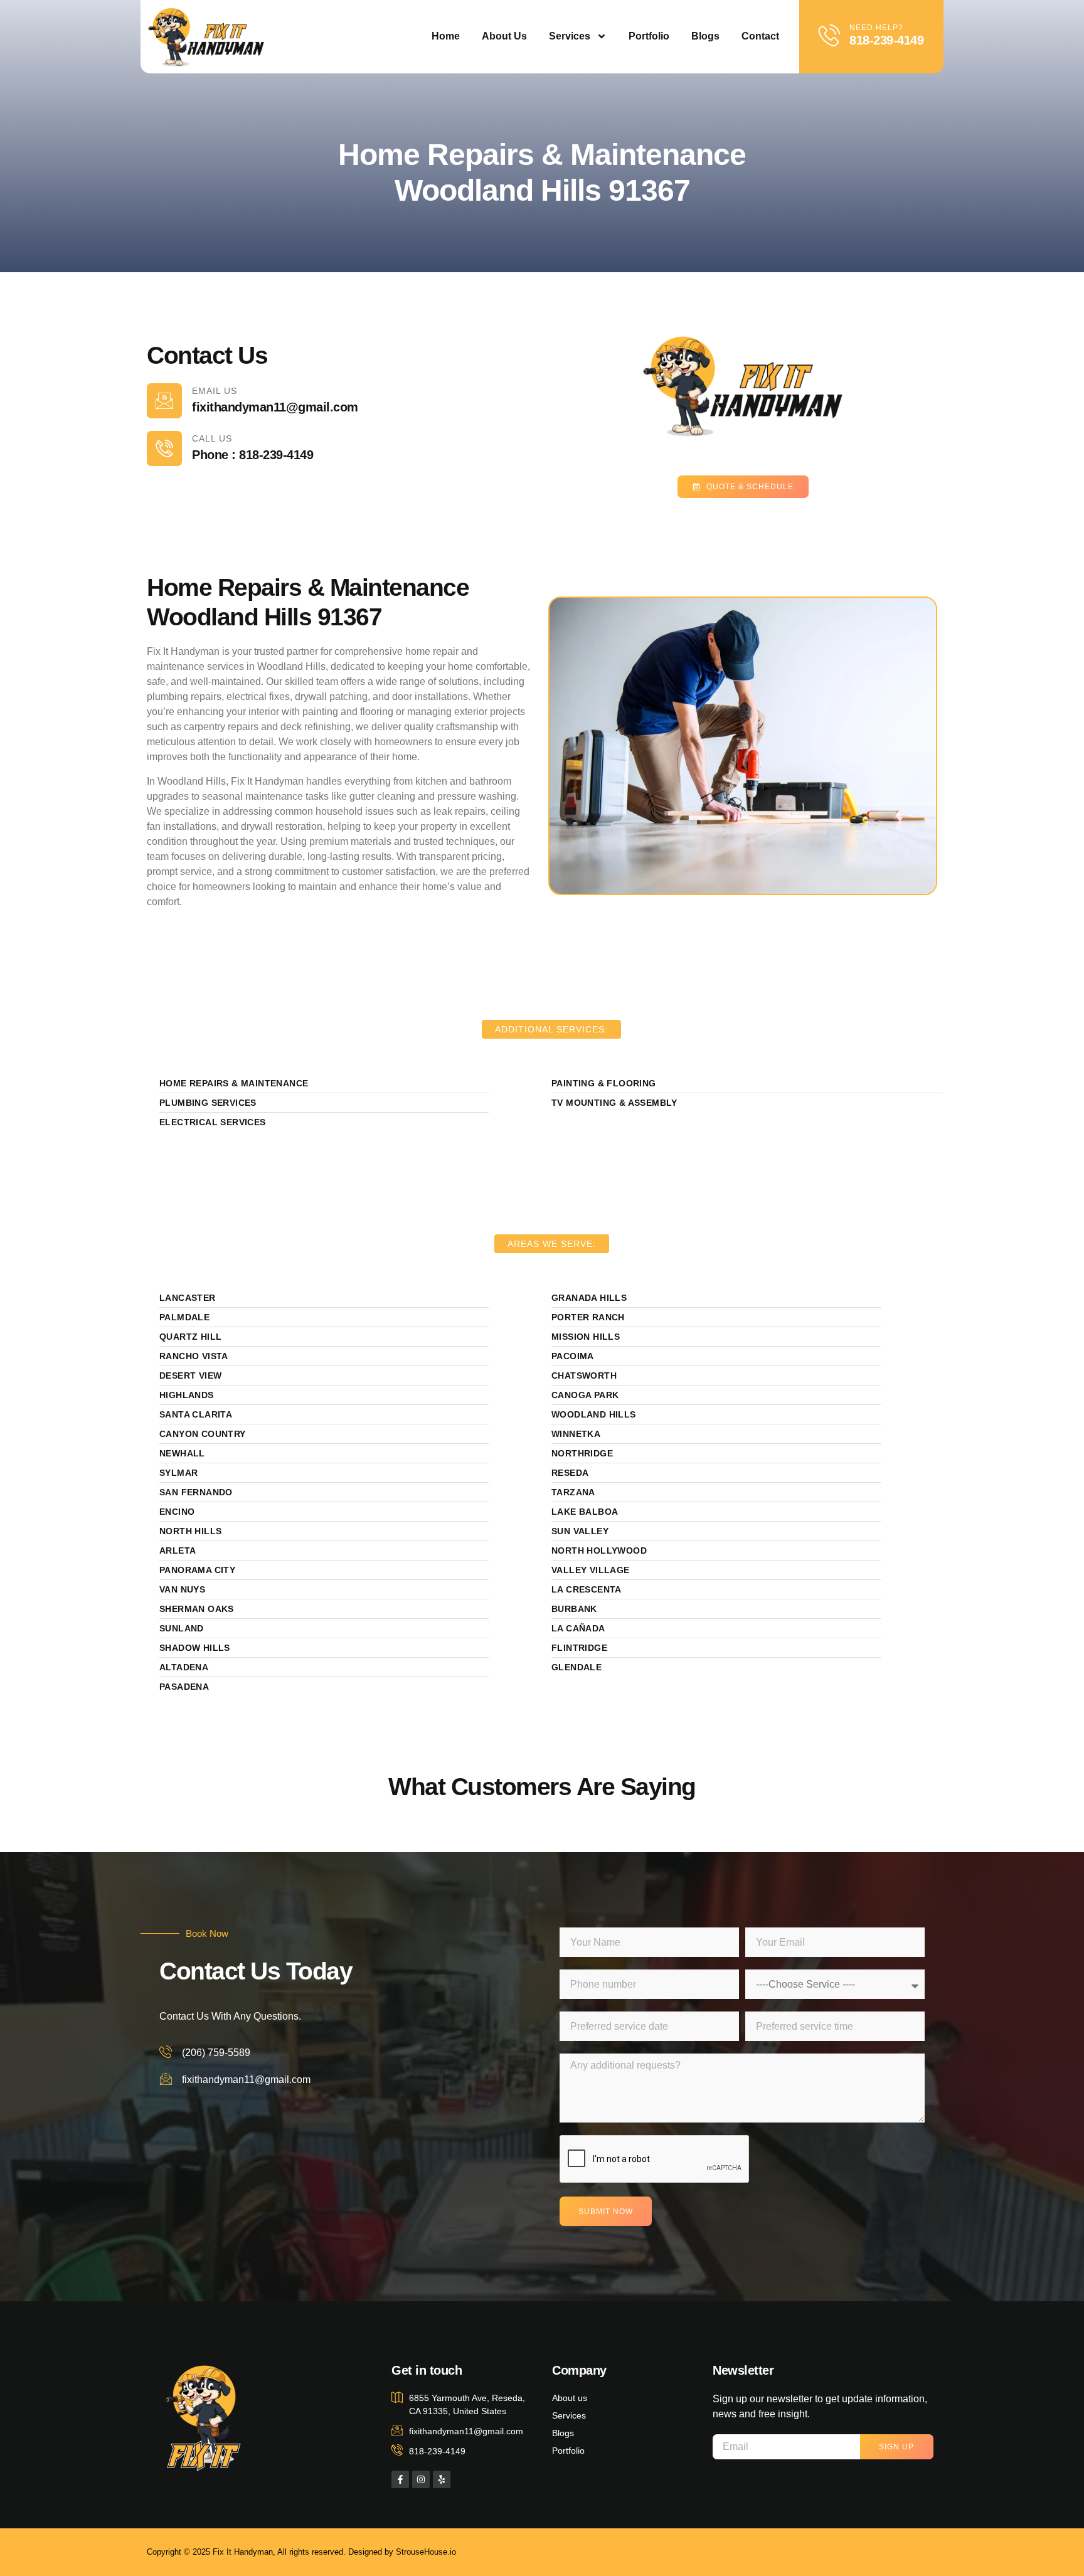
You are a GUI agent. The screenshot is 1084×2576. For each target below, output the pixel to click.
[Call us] (164, 448)
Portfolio (649, 36)
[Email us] (164, 401)
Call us (212, 438)
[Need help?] (830, 35)
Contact (760, 36)
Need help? (876, 28)
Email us (215, 391)
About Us (504, 36)
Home (446, 36)
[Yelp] (442, 2479)
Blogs (705, 36)
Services (570, 36)
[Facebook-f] (400, 2479)
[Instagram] (421, 2479)
